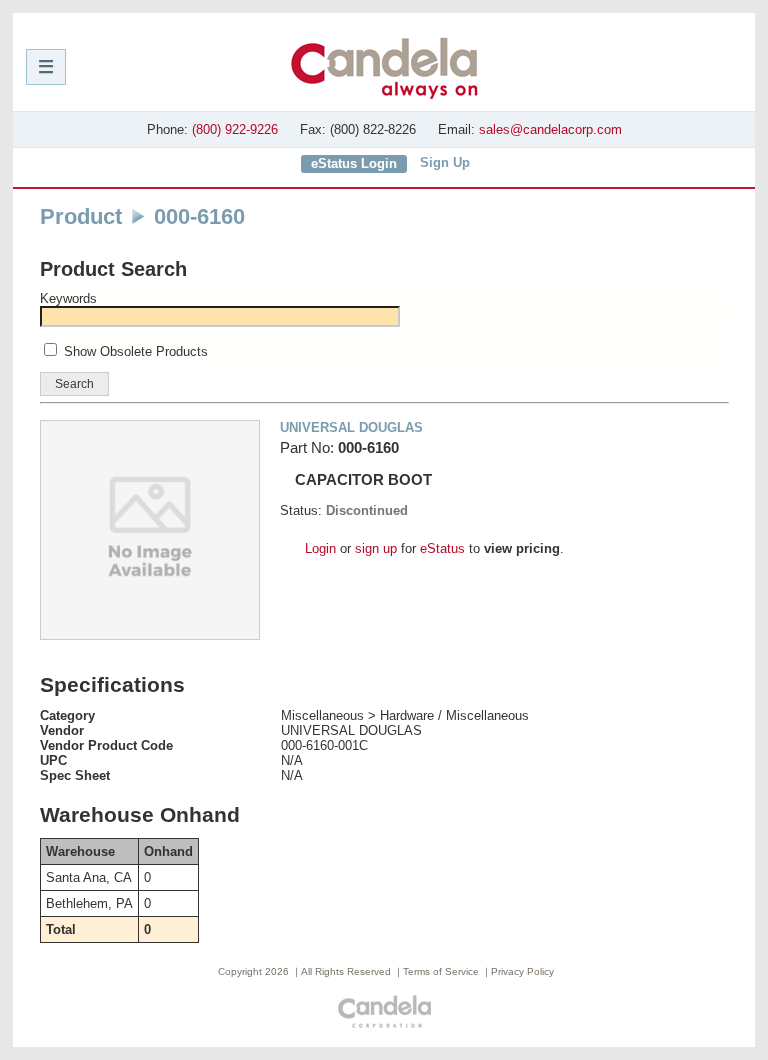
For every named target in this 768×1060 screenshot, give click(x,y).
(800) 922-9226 (235, 129)
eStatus (442, 548)
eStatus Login (354, 163)
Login (320, 548)
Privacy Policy (522, 971)
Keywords (68, 298)
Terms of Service (441, 971)
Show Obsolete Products (136, 351)
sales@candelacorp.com (550, 129)
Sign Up (445, 162)
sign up (376, 548)
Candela (384, 68)
